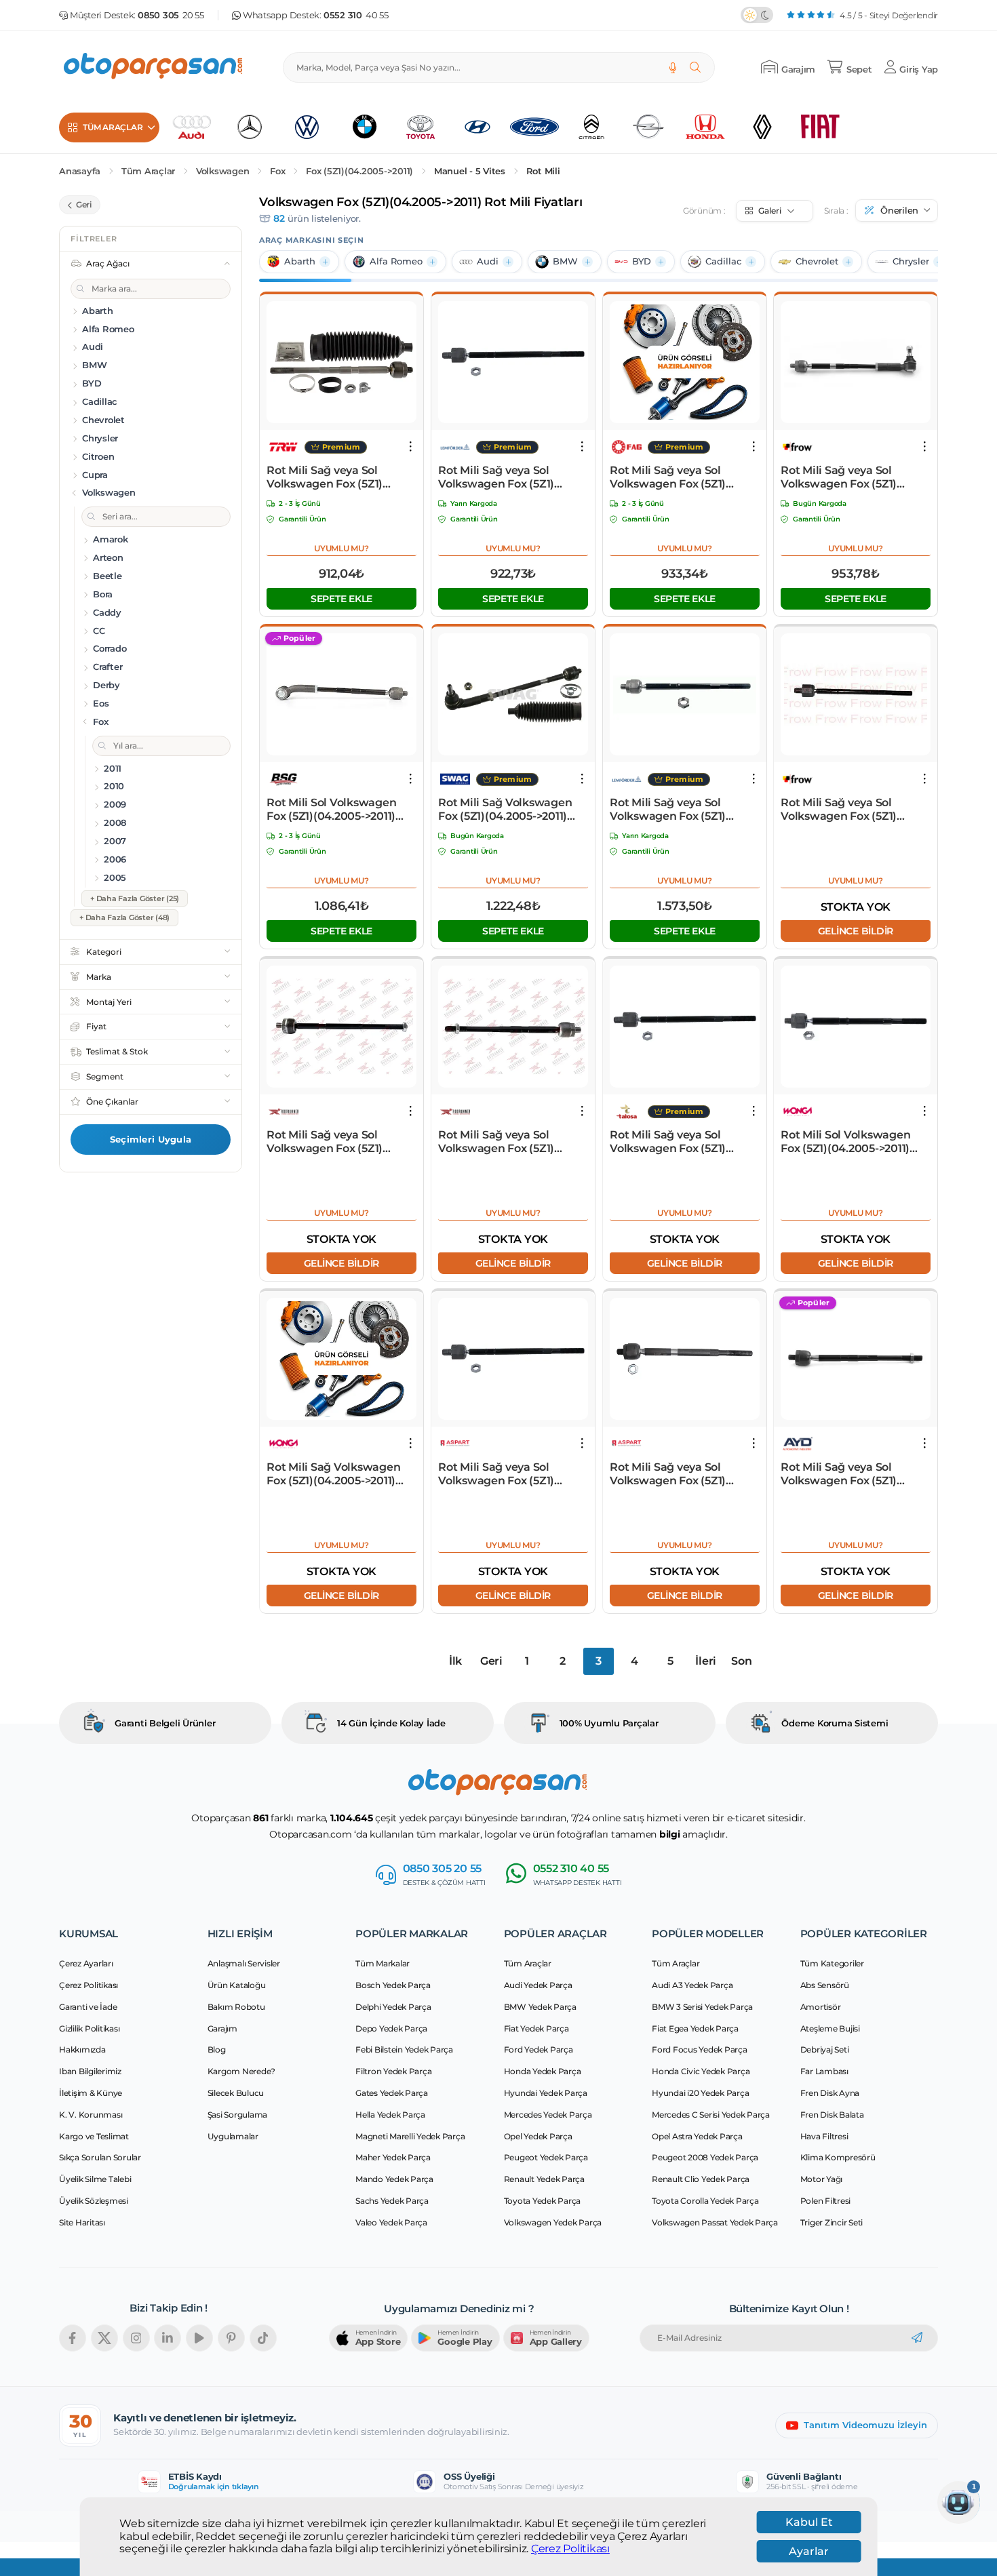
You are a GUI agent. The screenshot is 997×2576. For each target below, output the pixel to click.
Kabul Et (809, 2522)
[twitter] (104, 2338)
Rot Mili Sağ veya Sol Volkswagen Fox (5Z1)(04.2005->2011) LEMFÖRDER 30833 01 (669, 810)
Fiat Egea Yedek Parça (695, 2028)
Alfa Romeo (396, 261)
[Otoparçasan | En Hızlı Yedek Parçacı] (154, 67)
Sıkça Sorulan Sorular (100, 2157)
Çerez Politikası (570, 2549)
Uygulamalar (233, 2136)
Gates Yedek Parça (392, 2093)
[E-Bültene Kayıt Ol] (917, 2338)
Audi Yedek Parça (538, 1985)
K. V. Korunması (91, 2115)
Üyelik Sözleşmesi (94, 2201)
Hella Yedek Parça (390, 2115)
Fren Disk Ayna (830, 2093)
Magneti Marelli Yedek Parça (410, 2136)
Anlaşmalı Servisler (244, 1963)
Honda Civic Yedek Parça (701, 2071)
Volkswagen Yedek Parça (553, 2222)
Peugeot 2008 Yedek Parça (705, 2157)
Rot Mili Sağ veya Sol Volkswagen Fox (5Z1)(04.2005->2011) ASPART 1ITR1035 (503, 1474)
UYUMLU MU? (341, 548)
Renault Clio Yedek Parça (701, 2179)
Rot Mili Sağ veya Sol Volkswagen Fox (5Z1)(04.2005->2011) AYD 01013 (850, 1474)
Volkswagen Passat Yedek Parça (715, 2222)
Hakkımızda (82, 2049)
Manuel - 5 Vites (470, 171)
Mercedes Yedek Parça (548, 2115)
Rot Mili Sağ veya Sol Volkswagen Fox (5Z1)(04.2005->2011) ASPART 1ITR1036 (675, 1474)
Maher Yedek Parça (393, 2157)
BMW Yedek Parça (540, 2007)
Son (741, 1661)
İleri (706, 1661)
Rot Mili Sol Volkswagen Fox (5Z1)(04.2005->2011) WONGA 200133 (845, 1142)
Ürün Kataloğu (237, 1985)
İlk (455, 1661)
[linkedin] (168, 2338)
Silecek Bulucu (236, 2093)
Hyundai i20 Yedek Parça (700, 2093)
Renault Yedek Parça (544, 2179)
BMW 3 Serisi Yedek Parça (702, 2007)
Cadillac (723, 261)
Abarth (300, 261)
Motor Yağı (822, 2179)
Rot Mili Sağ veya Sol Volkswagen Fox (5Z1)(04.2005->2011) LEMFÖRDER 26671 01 (497, 477)
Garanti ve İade (88, 2007)
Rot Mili (543, 171)
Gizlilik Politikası (89, 2028)
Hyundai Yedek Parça (546, 2093)
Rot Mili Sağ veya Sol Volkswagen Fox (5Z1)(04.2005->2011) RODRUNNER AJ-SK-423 (504, 1142)
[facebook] (73, 2338)
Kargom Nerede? (242, 2071)
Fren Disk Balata (832, 2115)
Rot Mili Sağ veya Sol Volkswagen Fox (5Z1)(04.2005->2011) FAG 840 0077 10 (675, 477)
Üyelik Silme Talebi (95, 2179)
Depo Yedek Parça (391, 2028)
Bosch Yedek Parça (393, 1985)
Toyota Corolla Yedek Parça (705, 2201)
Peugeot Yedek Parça (546, 2157)
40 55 (356, 15)
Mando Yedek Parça (394, 2179)
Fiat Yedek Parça (536, 2028)
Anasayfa (80, 171)
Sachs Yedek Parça (392, 2201)
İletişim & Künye (91, 2093)
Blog (217, 2049)
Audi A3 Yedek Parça (692, 1985)
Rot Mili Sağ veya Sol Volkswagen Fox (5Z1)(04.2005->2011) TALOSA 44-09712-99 (685, 1142)
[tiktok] (263, 2338)
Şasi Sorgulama (238, 2115)
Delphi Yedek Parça (393, 2007)
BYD (642, 261)
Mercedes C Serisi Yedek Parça (711, 2115)
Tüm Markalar (383, 1963)
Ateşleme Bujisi (830, 2028)
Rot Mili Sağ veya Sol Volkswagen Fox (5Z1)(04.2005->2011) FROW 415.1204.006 (841, 810)
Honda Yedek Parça (543, 2071)
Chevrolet (817, 261)
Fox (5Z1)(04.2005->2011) (359, 171)
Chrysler (911, 261)
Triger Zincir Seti (832, 2222)
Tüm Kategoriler (832, 1963)
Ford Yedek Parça (539, 2049)
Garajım (222, 2028)
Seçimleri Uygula (151, 1139)
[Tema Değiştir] (757, 15)
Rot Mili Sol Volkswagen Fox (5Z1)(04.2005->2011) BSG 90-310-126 (331, 810)
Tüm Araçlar (148, 171)
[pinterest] (231, 2338)
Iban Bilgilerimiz (90, 2071)
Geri (491, 1661)
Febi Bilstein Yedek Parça (404, 2049)
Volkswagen (223, 171)
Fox (277, 171)
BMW (565, 261)
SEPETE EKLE (341, 599)
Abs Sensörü (825, 1985)
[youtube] (199, 2338)
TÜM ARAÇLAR (113, 127)
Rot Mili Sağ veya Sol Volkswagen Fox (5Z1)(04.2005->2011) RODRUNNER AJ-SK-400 (333, 1142)
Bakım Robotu (236, 2007)
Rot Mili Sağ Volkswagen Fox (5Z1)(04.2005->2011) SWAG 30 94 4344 (505, 810)
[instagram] (136, 2338)
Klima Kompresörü (838, 2157)
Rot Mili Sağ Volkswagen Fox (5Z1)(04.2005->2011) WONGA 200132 (333, 1474)
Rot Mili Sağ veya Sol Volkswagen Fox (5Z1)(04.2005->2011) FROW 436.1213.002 (841, 477)
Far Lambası (824, 2071)
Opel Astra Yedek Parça (697, 2136)
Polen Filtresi (826, 2201)
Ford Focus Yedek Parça (700, 2049)
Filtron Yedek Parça (393, 2071)
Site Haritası (82, 2222)
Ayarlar (809, 2551)
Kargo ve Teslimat (94, 2136)
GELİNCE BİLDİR (856, 931)
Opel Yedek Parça (538, 2136)
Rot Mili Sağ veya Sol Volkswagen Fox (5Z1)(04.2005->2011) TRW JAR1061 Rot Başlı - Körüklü (339, 477)
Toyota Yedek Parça (543, 2201)
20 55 (171, 15)
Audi (488, 261)
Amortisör (821, 2007)
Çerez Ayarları (86, 1963)
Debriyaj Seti (825, 2049)
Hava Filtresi (824, 2136)
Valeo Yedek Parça (391, 2222)
